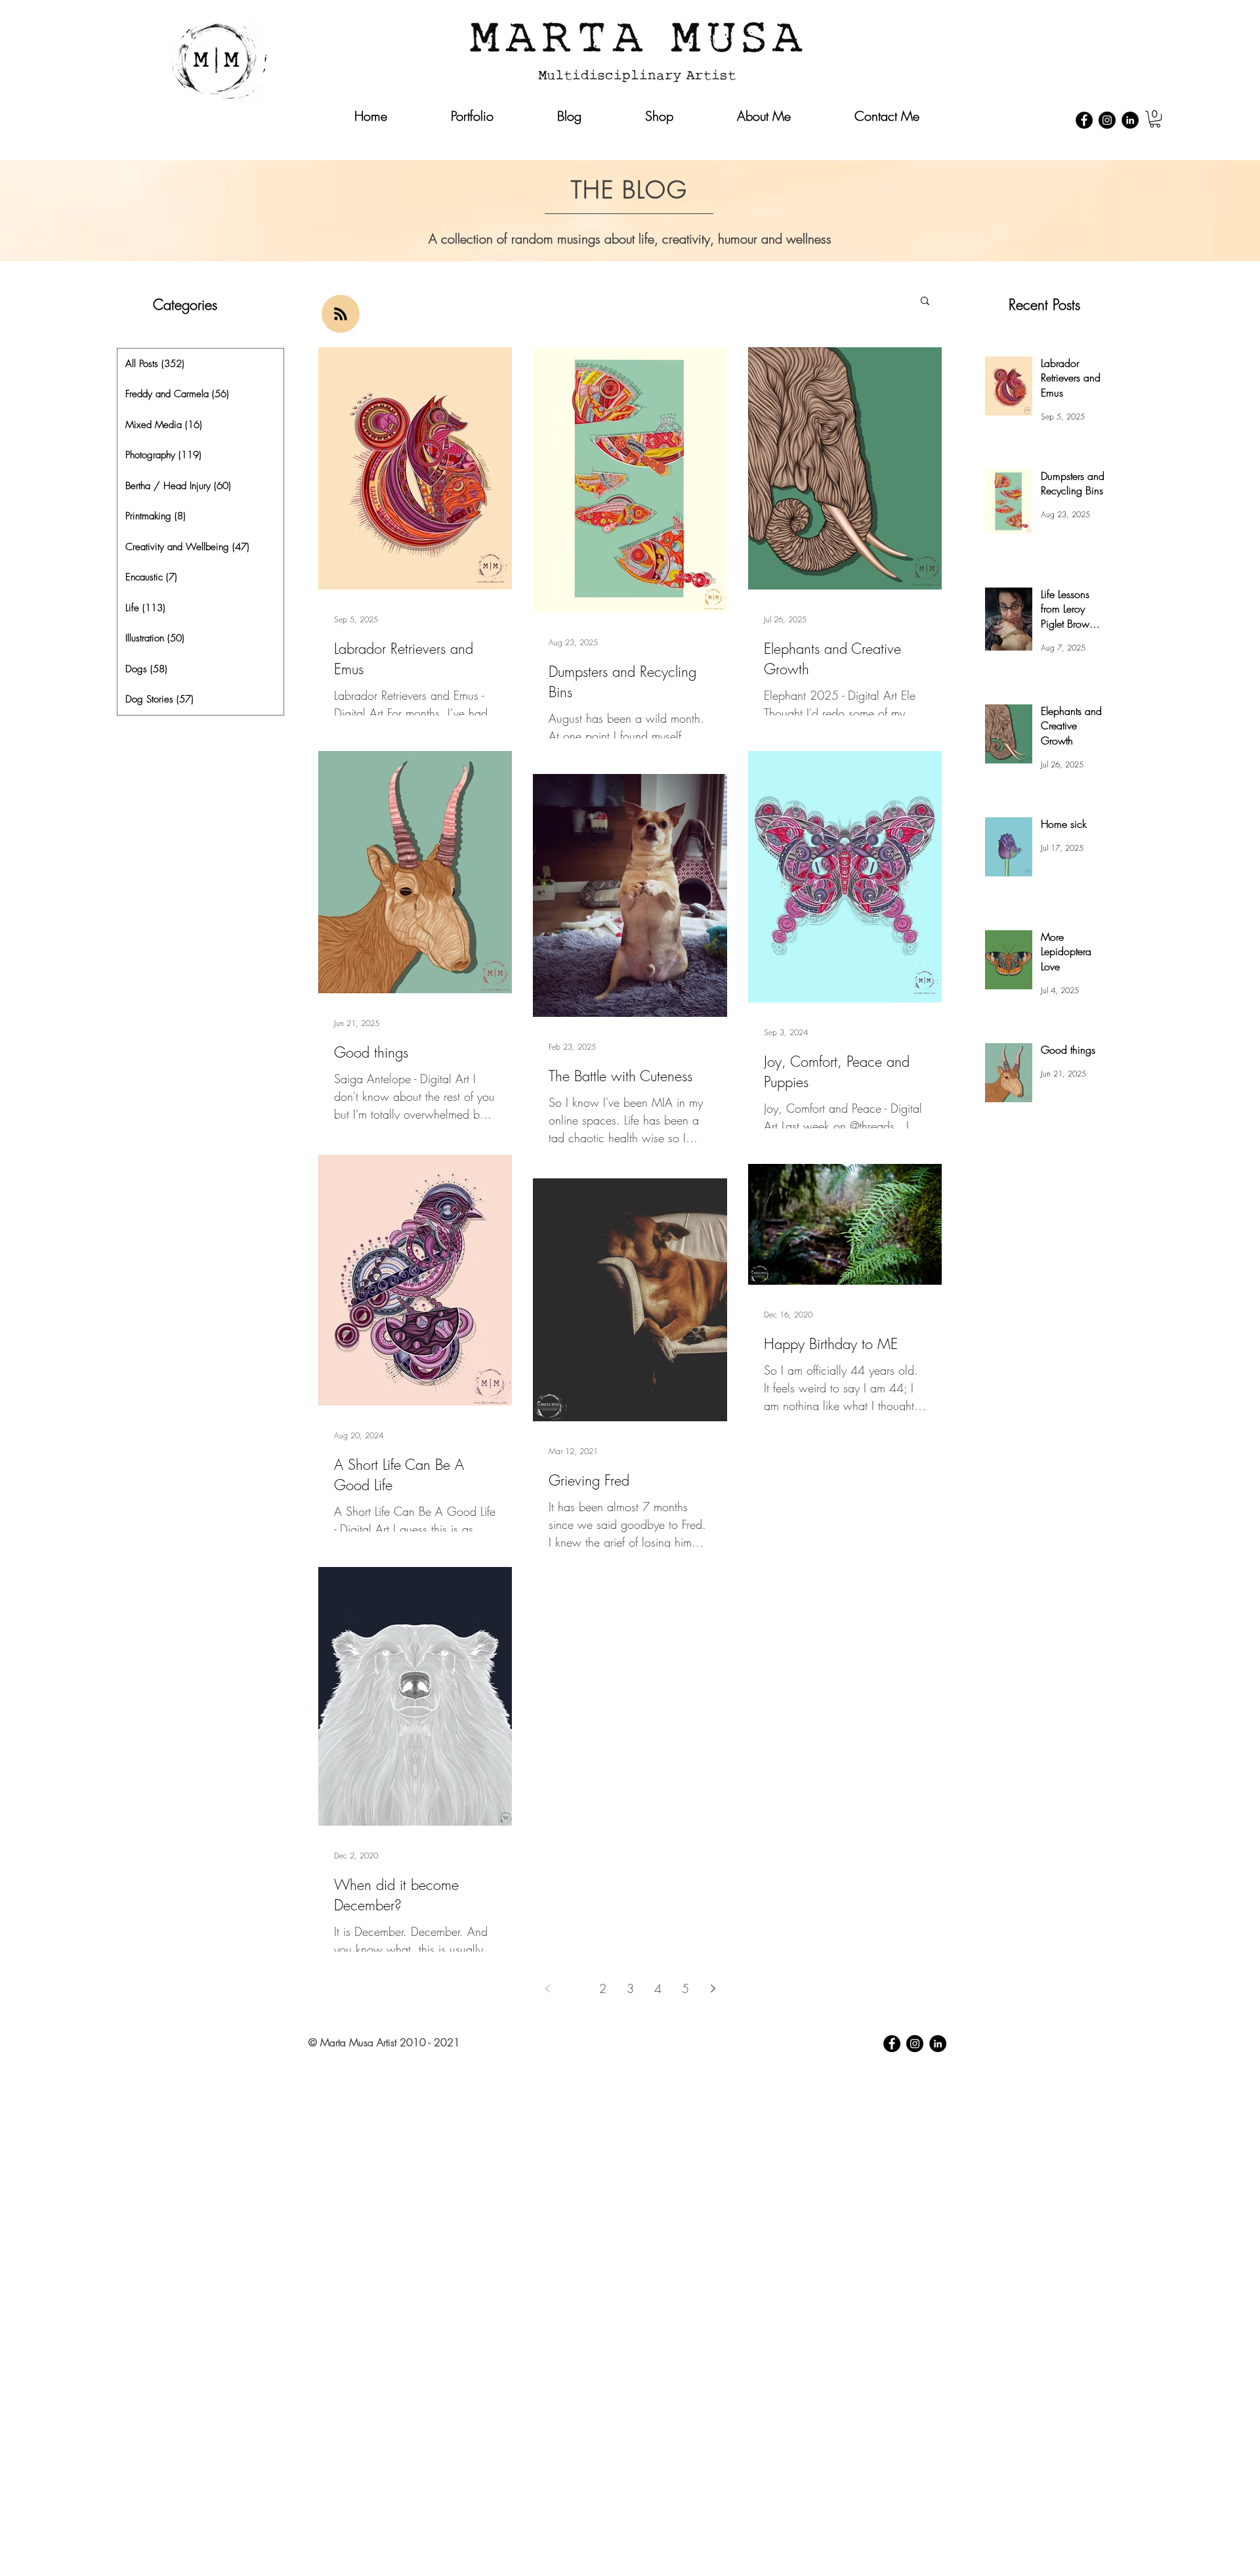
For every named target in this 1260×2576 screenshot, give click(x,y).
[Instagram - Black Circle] (1107, 120)
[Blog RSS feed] (341, 314)
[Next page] (713, 1988)
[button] (1155, 119)
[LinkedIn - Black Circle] (1130, 120)
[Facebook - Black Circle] (1084, 120)
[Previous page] (547, 1988)
